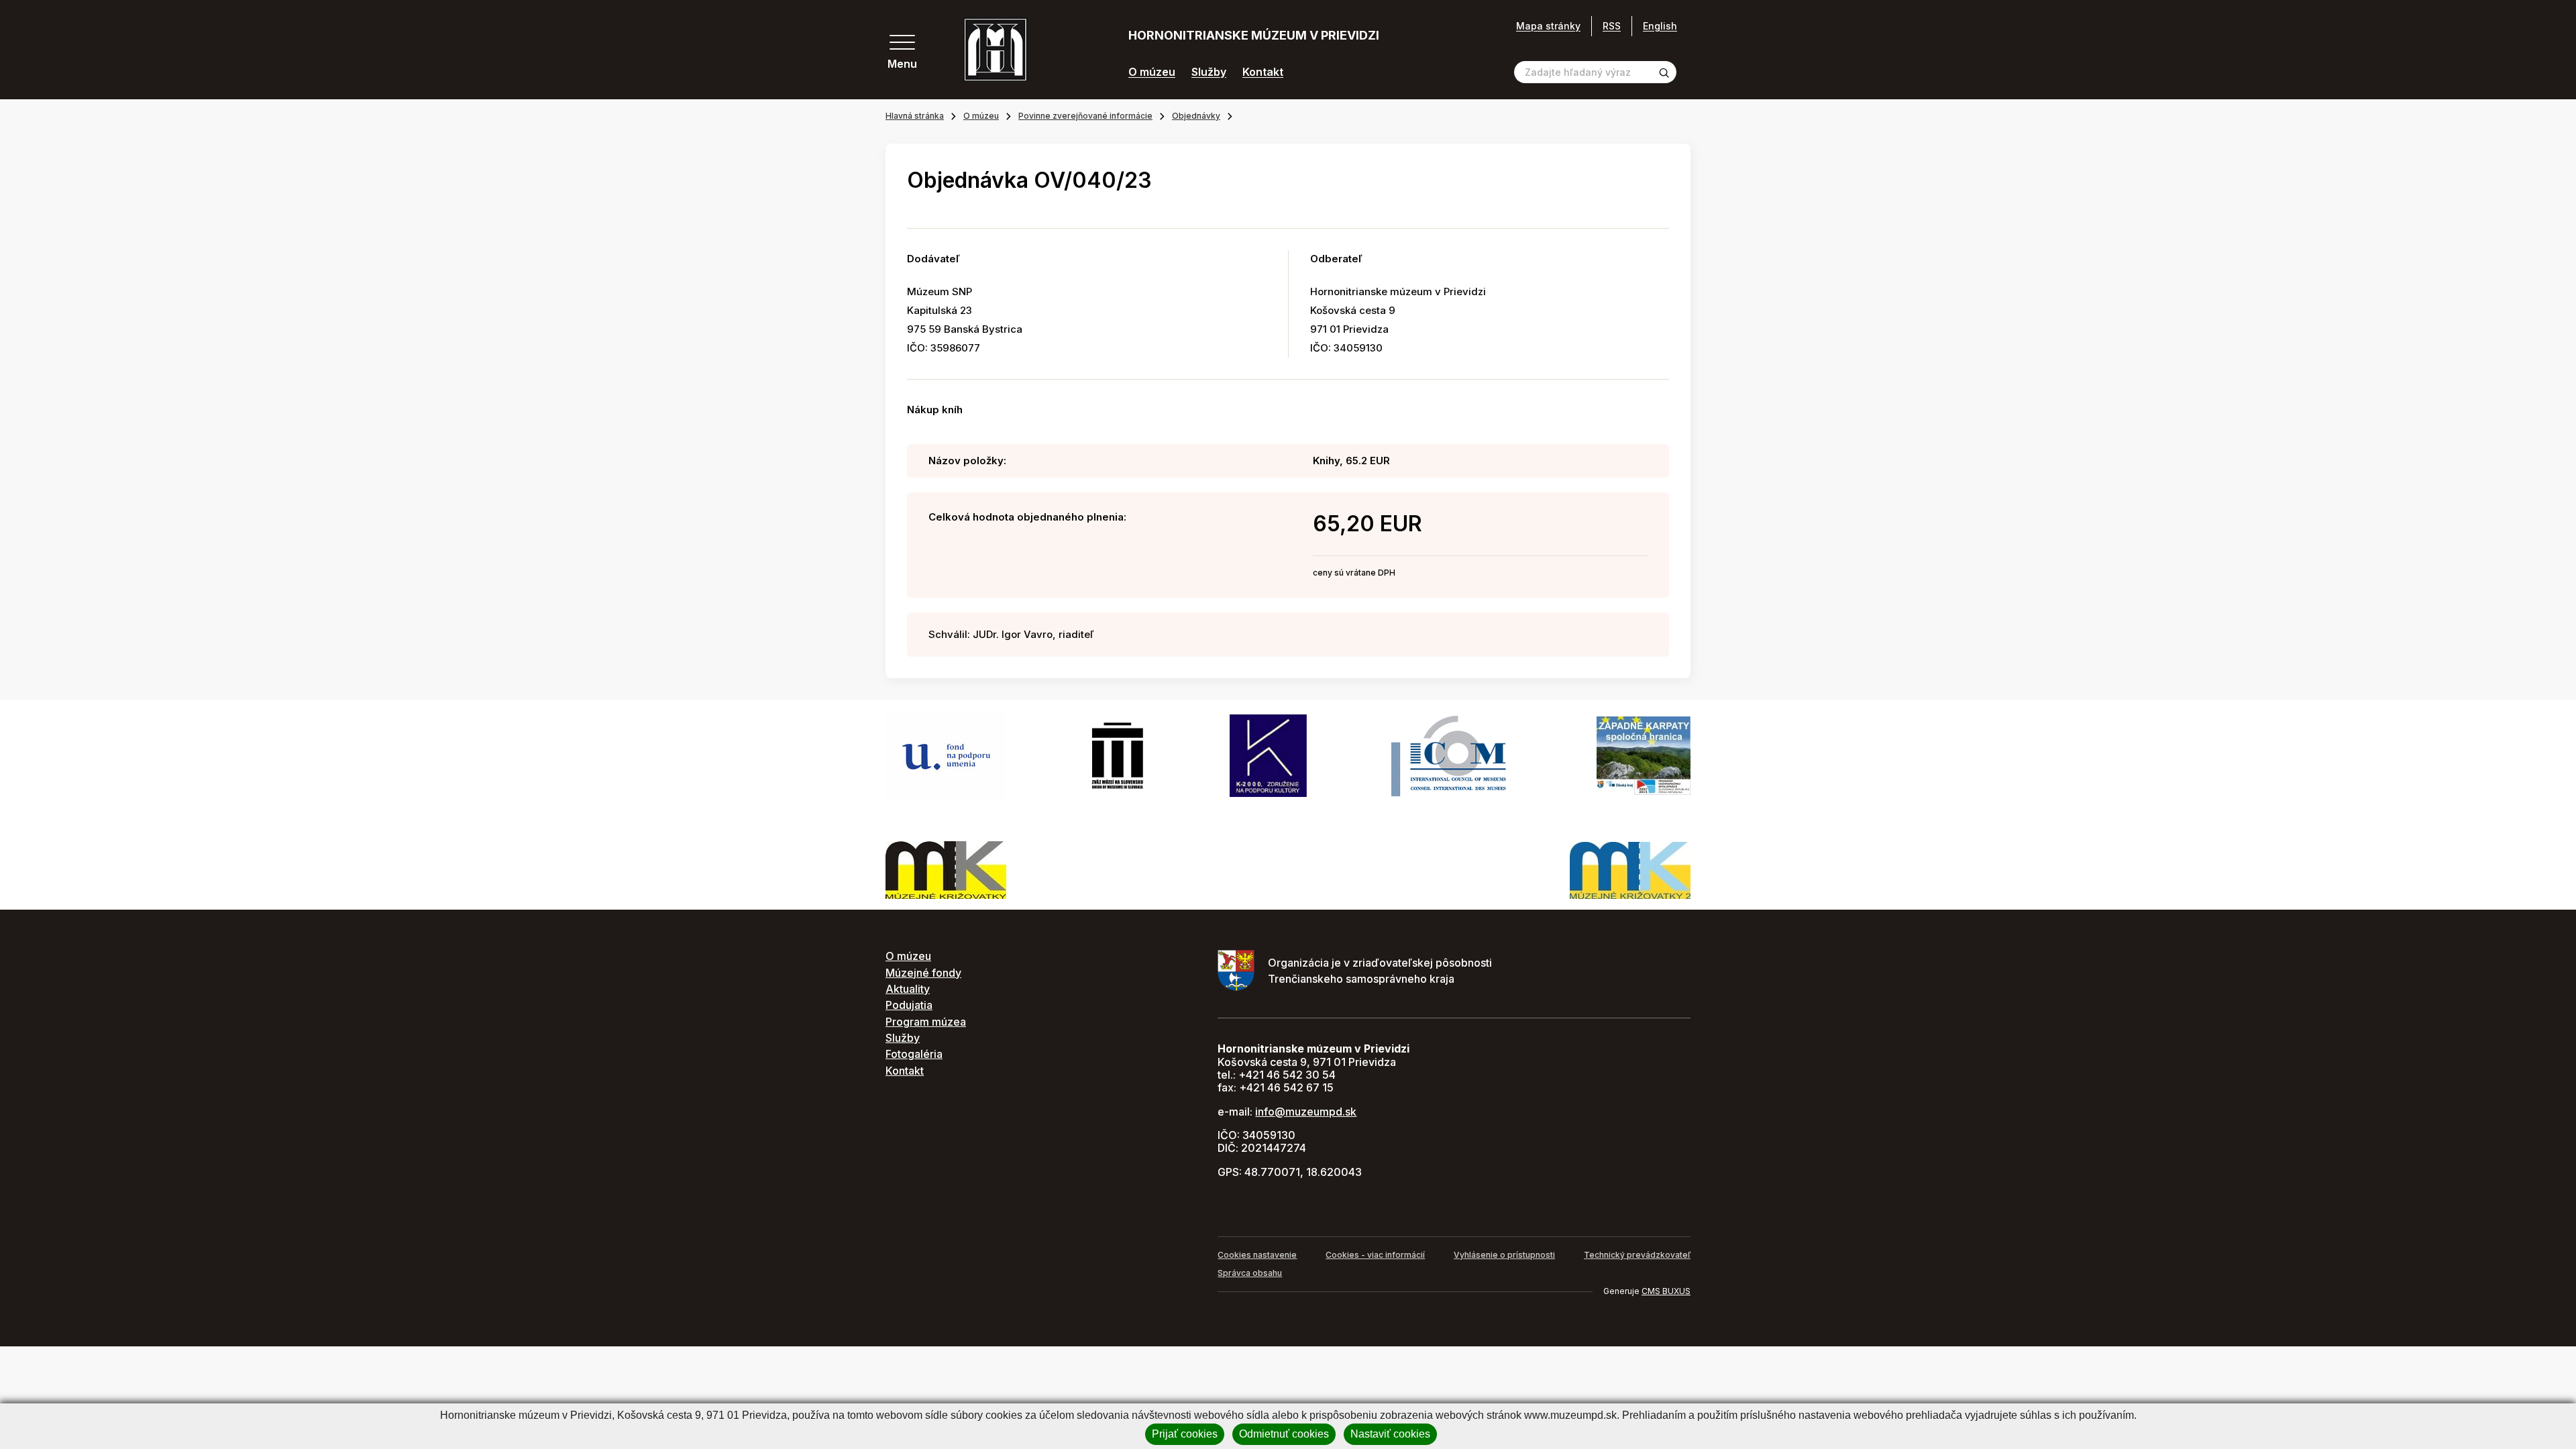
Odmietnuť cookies (1284, 1434)
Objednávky (1196, 116)
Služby (1209, 72)
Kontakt (1263, 72)
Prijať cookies (1185, 1434)
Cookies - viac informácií (1375, 1255)
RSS (1612, 26)
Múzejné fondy (923, 973)
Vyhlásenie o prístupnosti (1504, 1255)
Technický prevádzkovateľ (1637, 1255)
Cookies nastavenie (1257, 1255)
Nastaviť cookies (1390, 1434)
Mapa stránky (1548, 26)
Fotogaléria (914, 1054)
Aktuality (908, 989)
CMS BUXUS (1666, 1291)
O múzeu (1152, 72)
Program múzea (926, 1022)
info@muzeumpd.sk (1306, 1112)
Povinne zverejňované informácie (1085, 116)
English (1660, 26)
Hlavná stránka (915, 116)
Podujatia (909, 1005)
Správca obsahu (1250, 1273)
